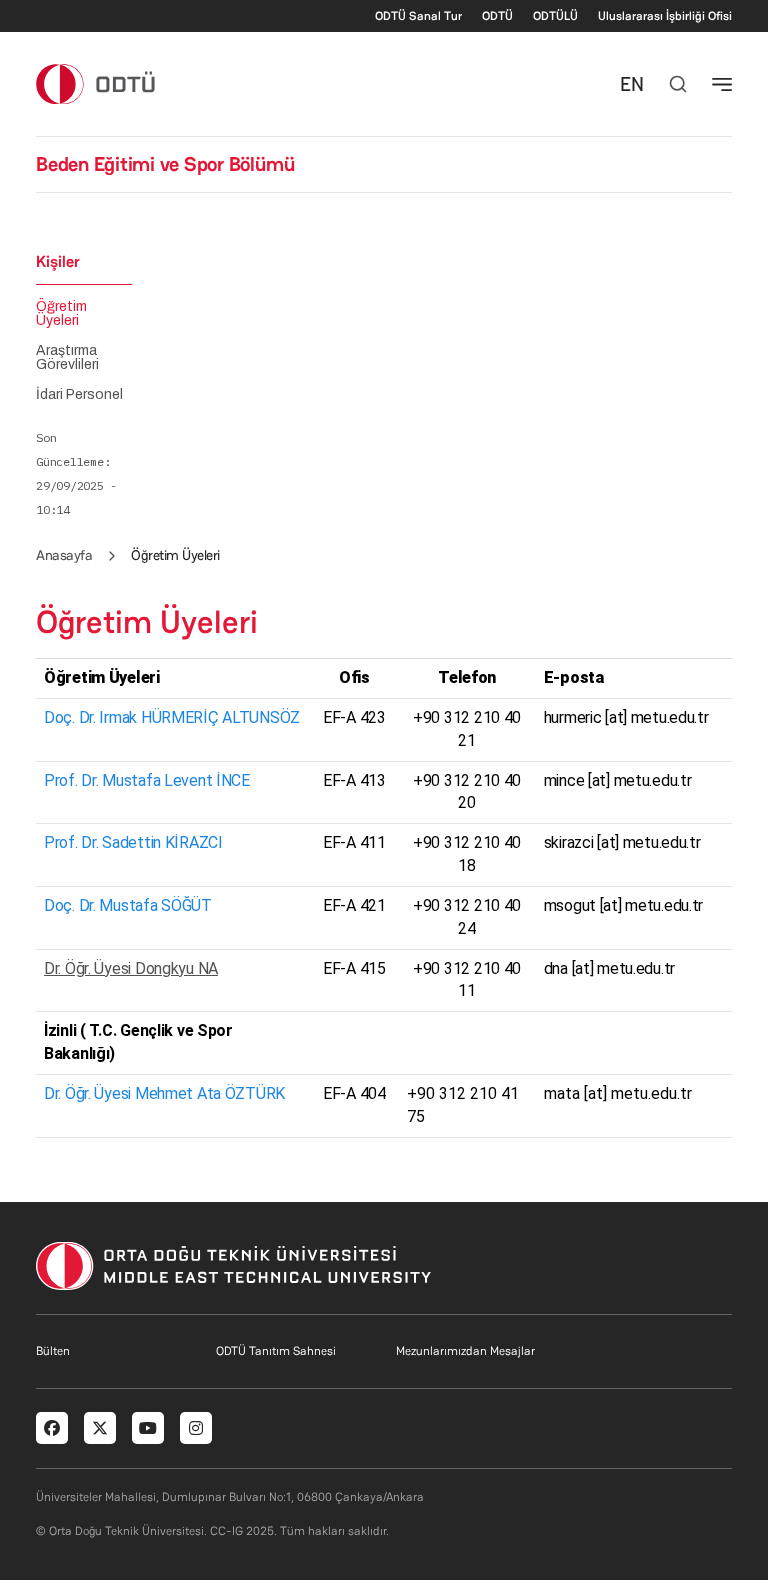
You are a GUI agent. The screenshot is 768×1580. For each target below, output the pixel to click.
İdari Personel (79, 395)
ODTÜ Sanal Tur (418, 16)
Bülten (53, 1351)
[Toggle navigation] (722, 84)
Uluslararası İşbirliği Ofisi (665, 16)
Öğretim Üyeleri (61, 314)
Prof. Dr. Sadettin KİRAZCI (133, 842)
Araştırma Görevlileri (67, 358)
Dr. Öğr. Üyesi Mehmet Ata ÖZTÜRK (164, 1093)
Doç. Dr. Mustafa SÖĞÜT (128, 905)
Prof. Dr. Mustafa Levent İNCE (147, 780)
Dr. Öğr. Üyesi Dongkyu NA (131, 968)
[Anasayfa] (96, 83)
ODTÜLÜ (555, 16)
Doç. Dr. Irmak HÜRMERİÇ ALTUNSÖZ (172, 717)
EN (632, 84)
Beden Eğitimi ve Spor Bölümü (165, 164)
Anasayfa (64, 555)
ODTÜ (497, 16)
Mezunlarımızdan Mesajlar (465, 1351)
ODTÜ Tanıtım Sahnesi (276, 1351)
